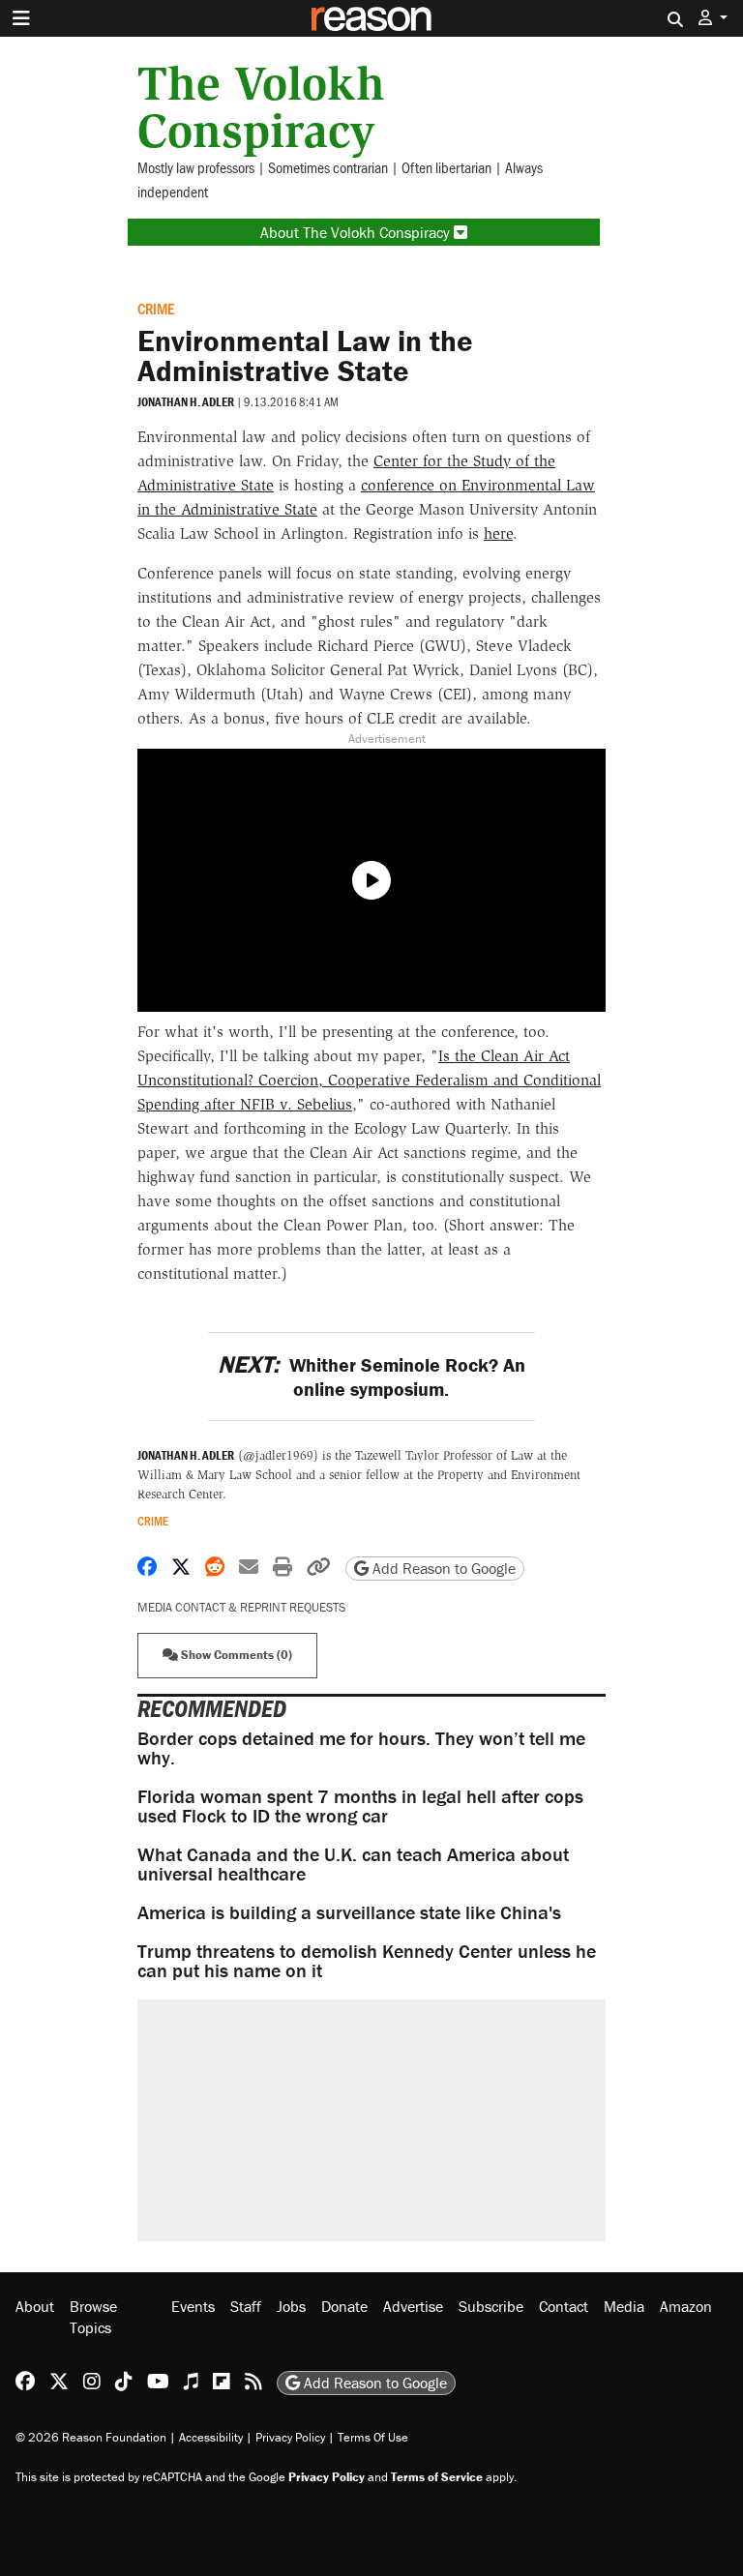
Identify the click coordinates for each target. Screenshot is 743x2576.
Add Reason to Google (442, 1568)
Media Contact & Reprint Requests (241, 1607)
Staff (246, 2306)
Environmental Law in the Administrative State (305, 355)
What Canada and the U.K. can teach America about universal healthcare (353, 1864)
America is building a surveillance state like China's (349, 1912)
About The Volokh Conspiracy (357, 232)
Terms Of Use (373, 2437)
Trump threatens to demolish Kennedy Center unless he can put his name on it (367, 1960)
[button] (713, 18)
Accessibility (211, 2437)
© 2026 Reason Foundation (91, 2437)
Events (193, 2306)
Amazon (686, 2306)
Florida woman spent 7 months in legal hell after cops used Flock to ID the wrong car (360, 1806)
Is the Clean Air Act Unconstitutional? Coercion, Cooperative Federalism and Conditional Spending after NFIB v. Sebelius (369, 1080)
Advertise (413, 2306)
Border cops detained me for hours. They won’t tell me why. (361, 1747)
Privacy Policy (290, 2437)
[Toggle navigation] (21, 18)
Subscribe (491, 2306)
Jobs (291, 2306)
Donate (344, 2306)
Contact (564, 2306)
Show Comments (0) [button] (235, 1655)
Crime (156, 308)
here (498, 533)
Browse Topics (93, 2317)
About (35, 2306)
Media (624, 2306)
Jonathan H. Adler (186, 402)
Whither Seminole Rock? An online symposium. (371, 1377)
